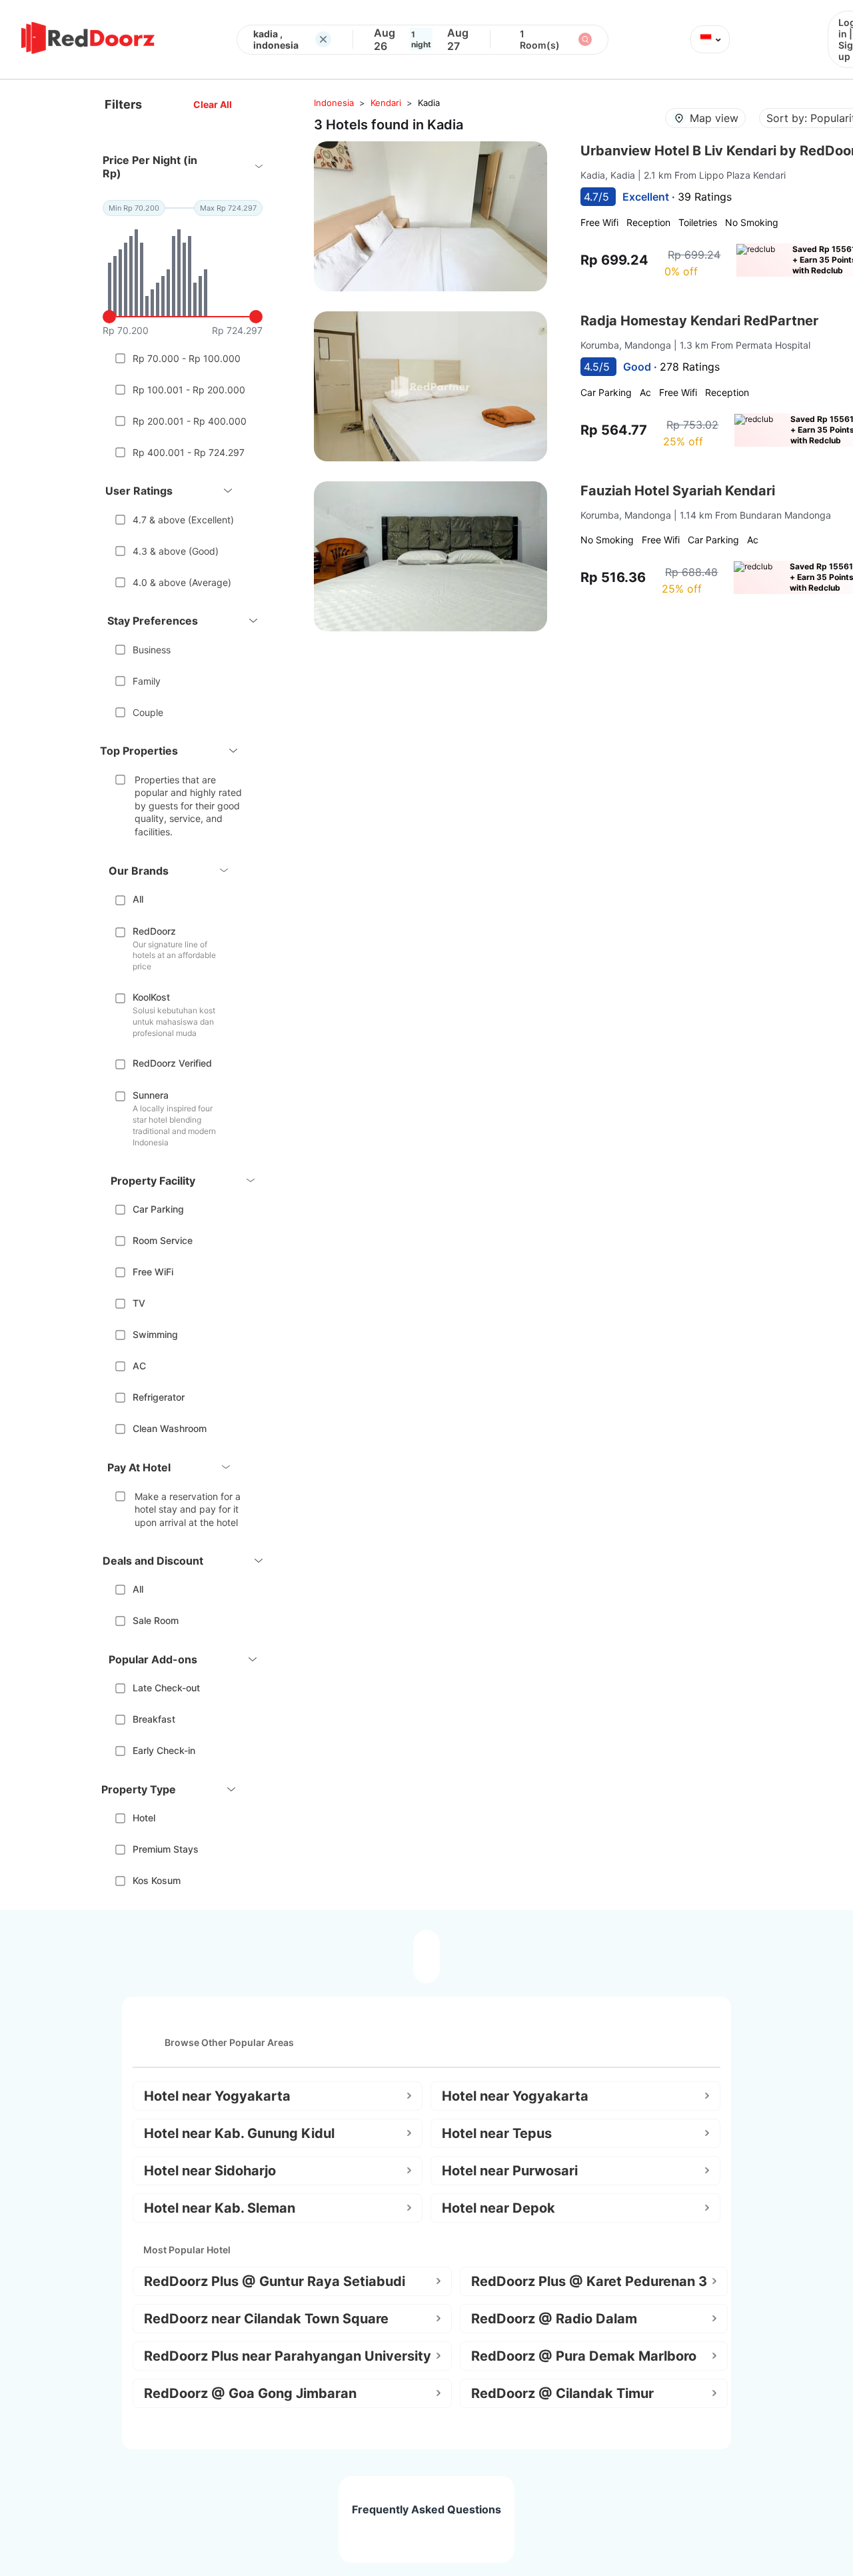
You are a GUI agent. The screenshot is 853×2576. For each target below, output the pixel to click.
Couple (148, 712)
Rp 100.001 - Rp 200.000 (189, 390)
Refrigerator (159, 1397)
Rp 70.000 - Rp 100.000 (187, 358)
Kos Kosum (157, 1880)
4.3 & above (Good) (176, 551)
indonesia (334, 103)
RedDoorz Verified (172, 1063)
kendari (386, 103)
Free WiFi (153, 1272)
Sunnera (151, 1095)
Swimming (155, 1334)
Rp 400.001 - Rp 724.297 (189, 452)
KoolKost (151, 997)
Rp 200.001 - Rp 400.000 (190, 421)
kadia (429, 103)
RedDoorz (154, 931)
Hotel (144, 1818)
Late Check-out (166, 1688)
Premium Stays (166, 1849)
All (138, 899)
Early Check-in (164, 1750)
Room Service (163, 1240)
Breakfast (154, 1719)
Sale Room (156, 1620)
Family (147, 681)
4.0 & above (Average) (182, 582)
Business (152, 650)
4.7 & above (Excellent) (183, 520)
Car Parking (158, 1209)
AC (139, 1366)
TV (139, 1303)
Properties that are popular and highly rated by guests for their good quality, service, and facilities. (188, 806)
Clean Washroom (170, 1428)
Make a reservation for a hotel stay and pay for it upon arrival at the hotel (188, 1509)
